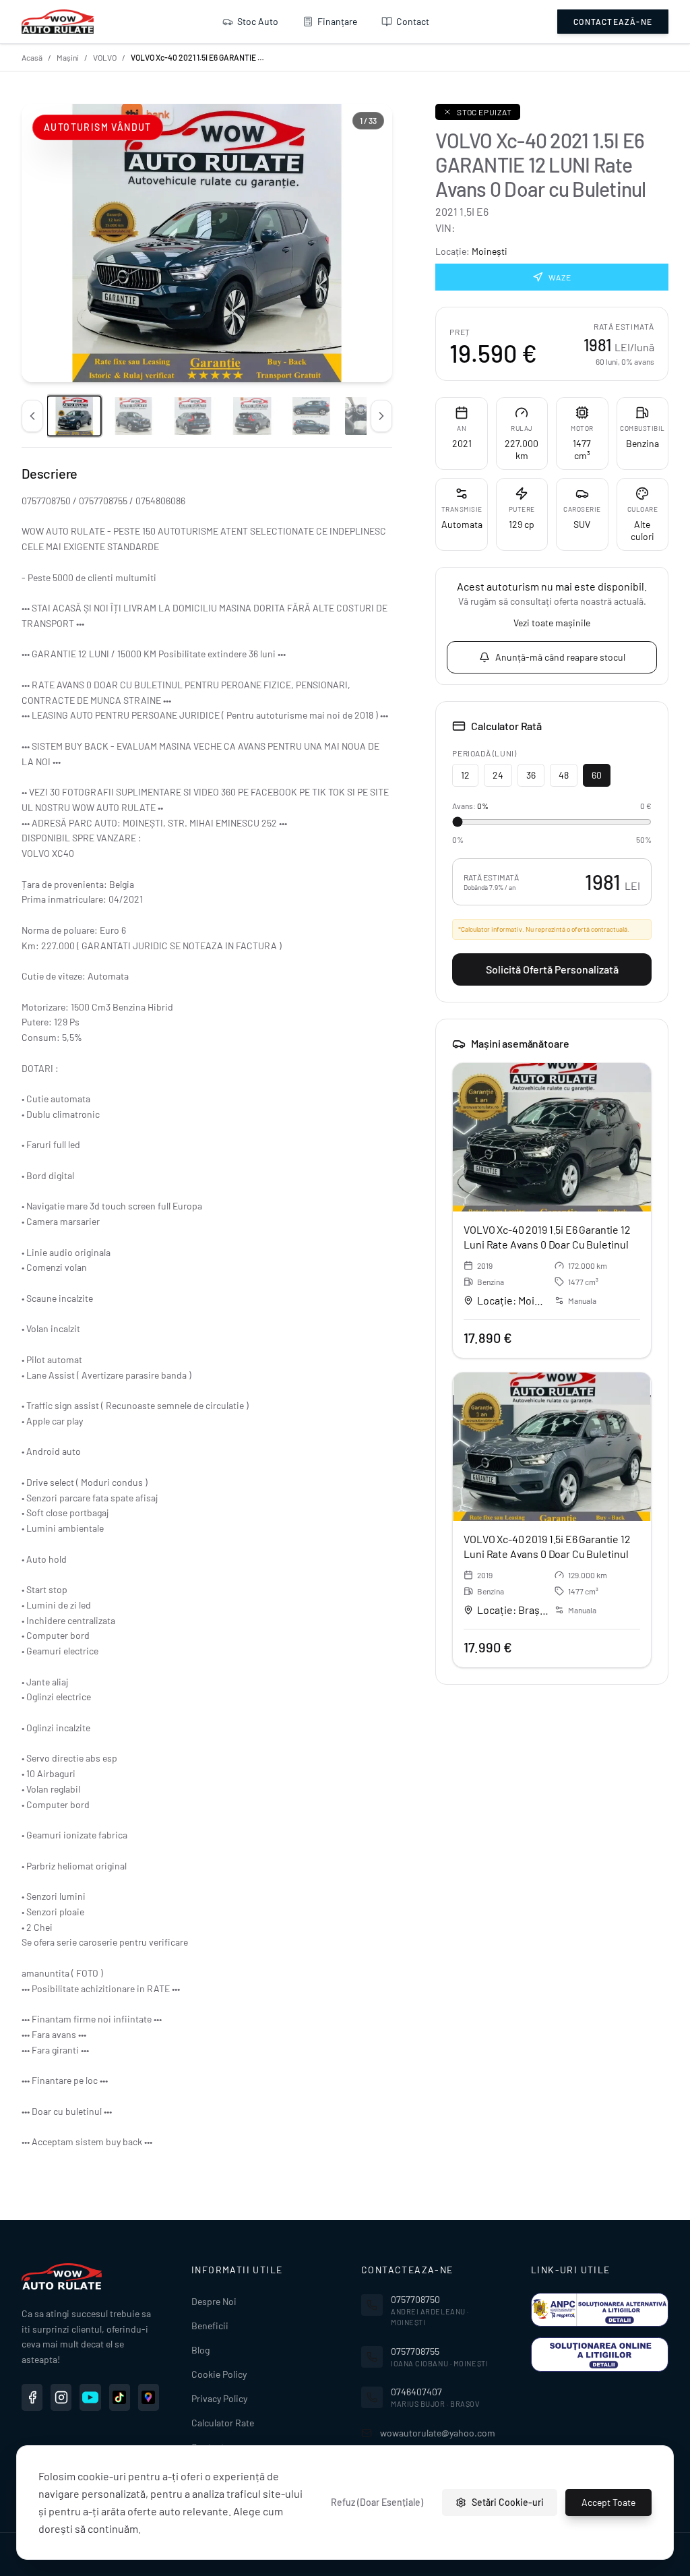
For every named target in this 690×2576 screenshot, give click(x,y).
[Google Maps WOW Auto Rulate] (149, 2397)
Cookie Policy (219, 2374)
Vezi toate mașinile (552, 623)
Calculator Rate (223, 2423)
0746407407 (416, 2392)
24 (498, 775)
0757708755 (415, 2351)
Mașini (68, 57)
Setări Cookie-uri (508, 2502)
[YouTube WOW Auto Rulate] (90, 2397)
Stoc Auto (258, 21)
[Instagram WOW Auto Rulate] (61, 2397)
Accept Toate (608, 2502)
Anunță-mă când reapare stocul (560, 657)
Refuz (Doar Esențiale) (377, 2502)
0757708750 (415, 2299)
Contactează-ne (613, 22)
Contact (413, 21)
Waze (560, 277)
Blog (200, 2350)
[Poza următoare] (381, 416)
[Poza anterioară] (32, 416)
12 (465, 775)
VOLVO (105, 57)
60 (597, 775)
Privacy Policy (219, 2398)
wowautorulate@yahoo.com (438, 2433)
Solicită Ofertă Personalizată (552, 969)
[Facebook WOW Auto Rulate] (32, 2397)
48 (564, 775)
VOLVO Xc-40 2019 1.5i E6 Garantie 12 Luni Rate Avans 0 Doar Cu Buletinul (547, 1237)
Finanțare (337, 21)
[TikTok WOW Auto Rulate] (120, 2397)
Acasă (32, 57)
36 (531, 775)
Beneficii (210, 2326)
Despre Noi (214, 2301)
